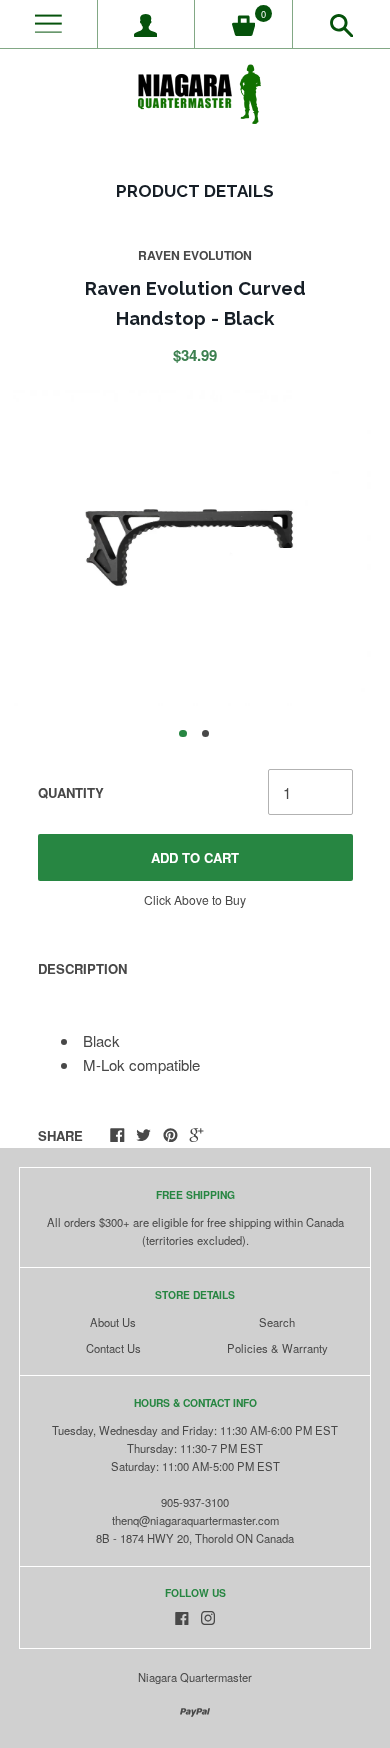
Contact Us (113, 1348)
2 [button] (206, 734)
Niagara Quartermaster (195, 1677)
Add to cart (195, 857)
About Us (113, 1322)
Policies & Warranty (277, 1348)
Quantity (71, 792)
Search (277, 1322)
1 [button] (183, 734)
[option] (194, 548)
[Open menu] (48, 24)
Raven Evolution (195, 255)
